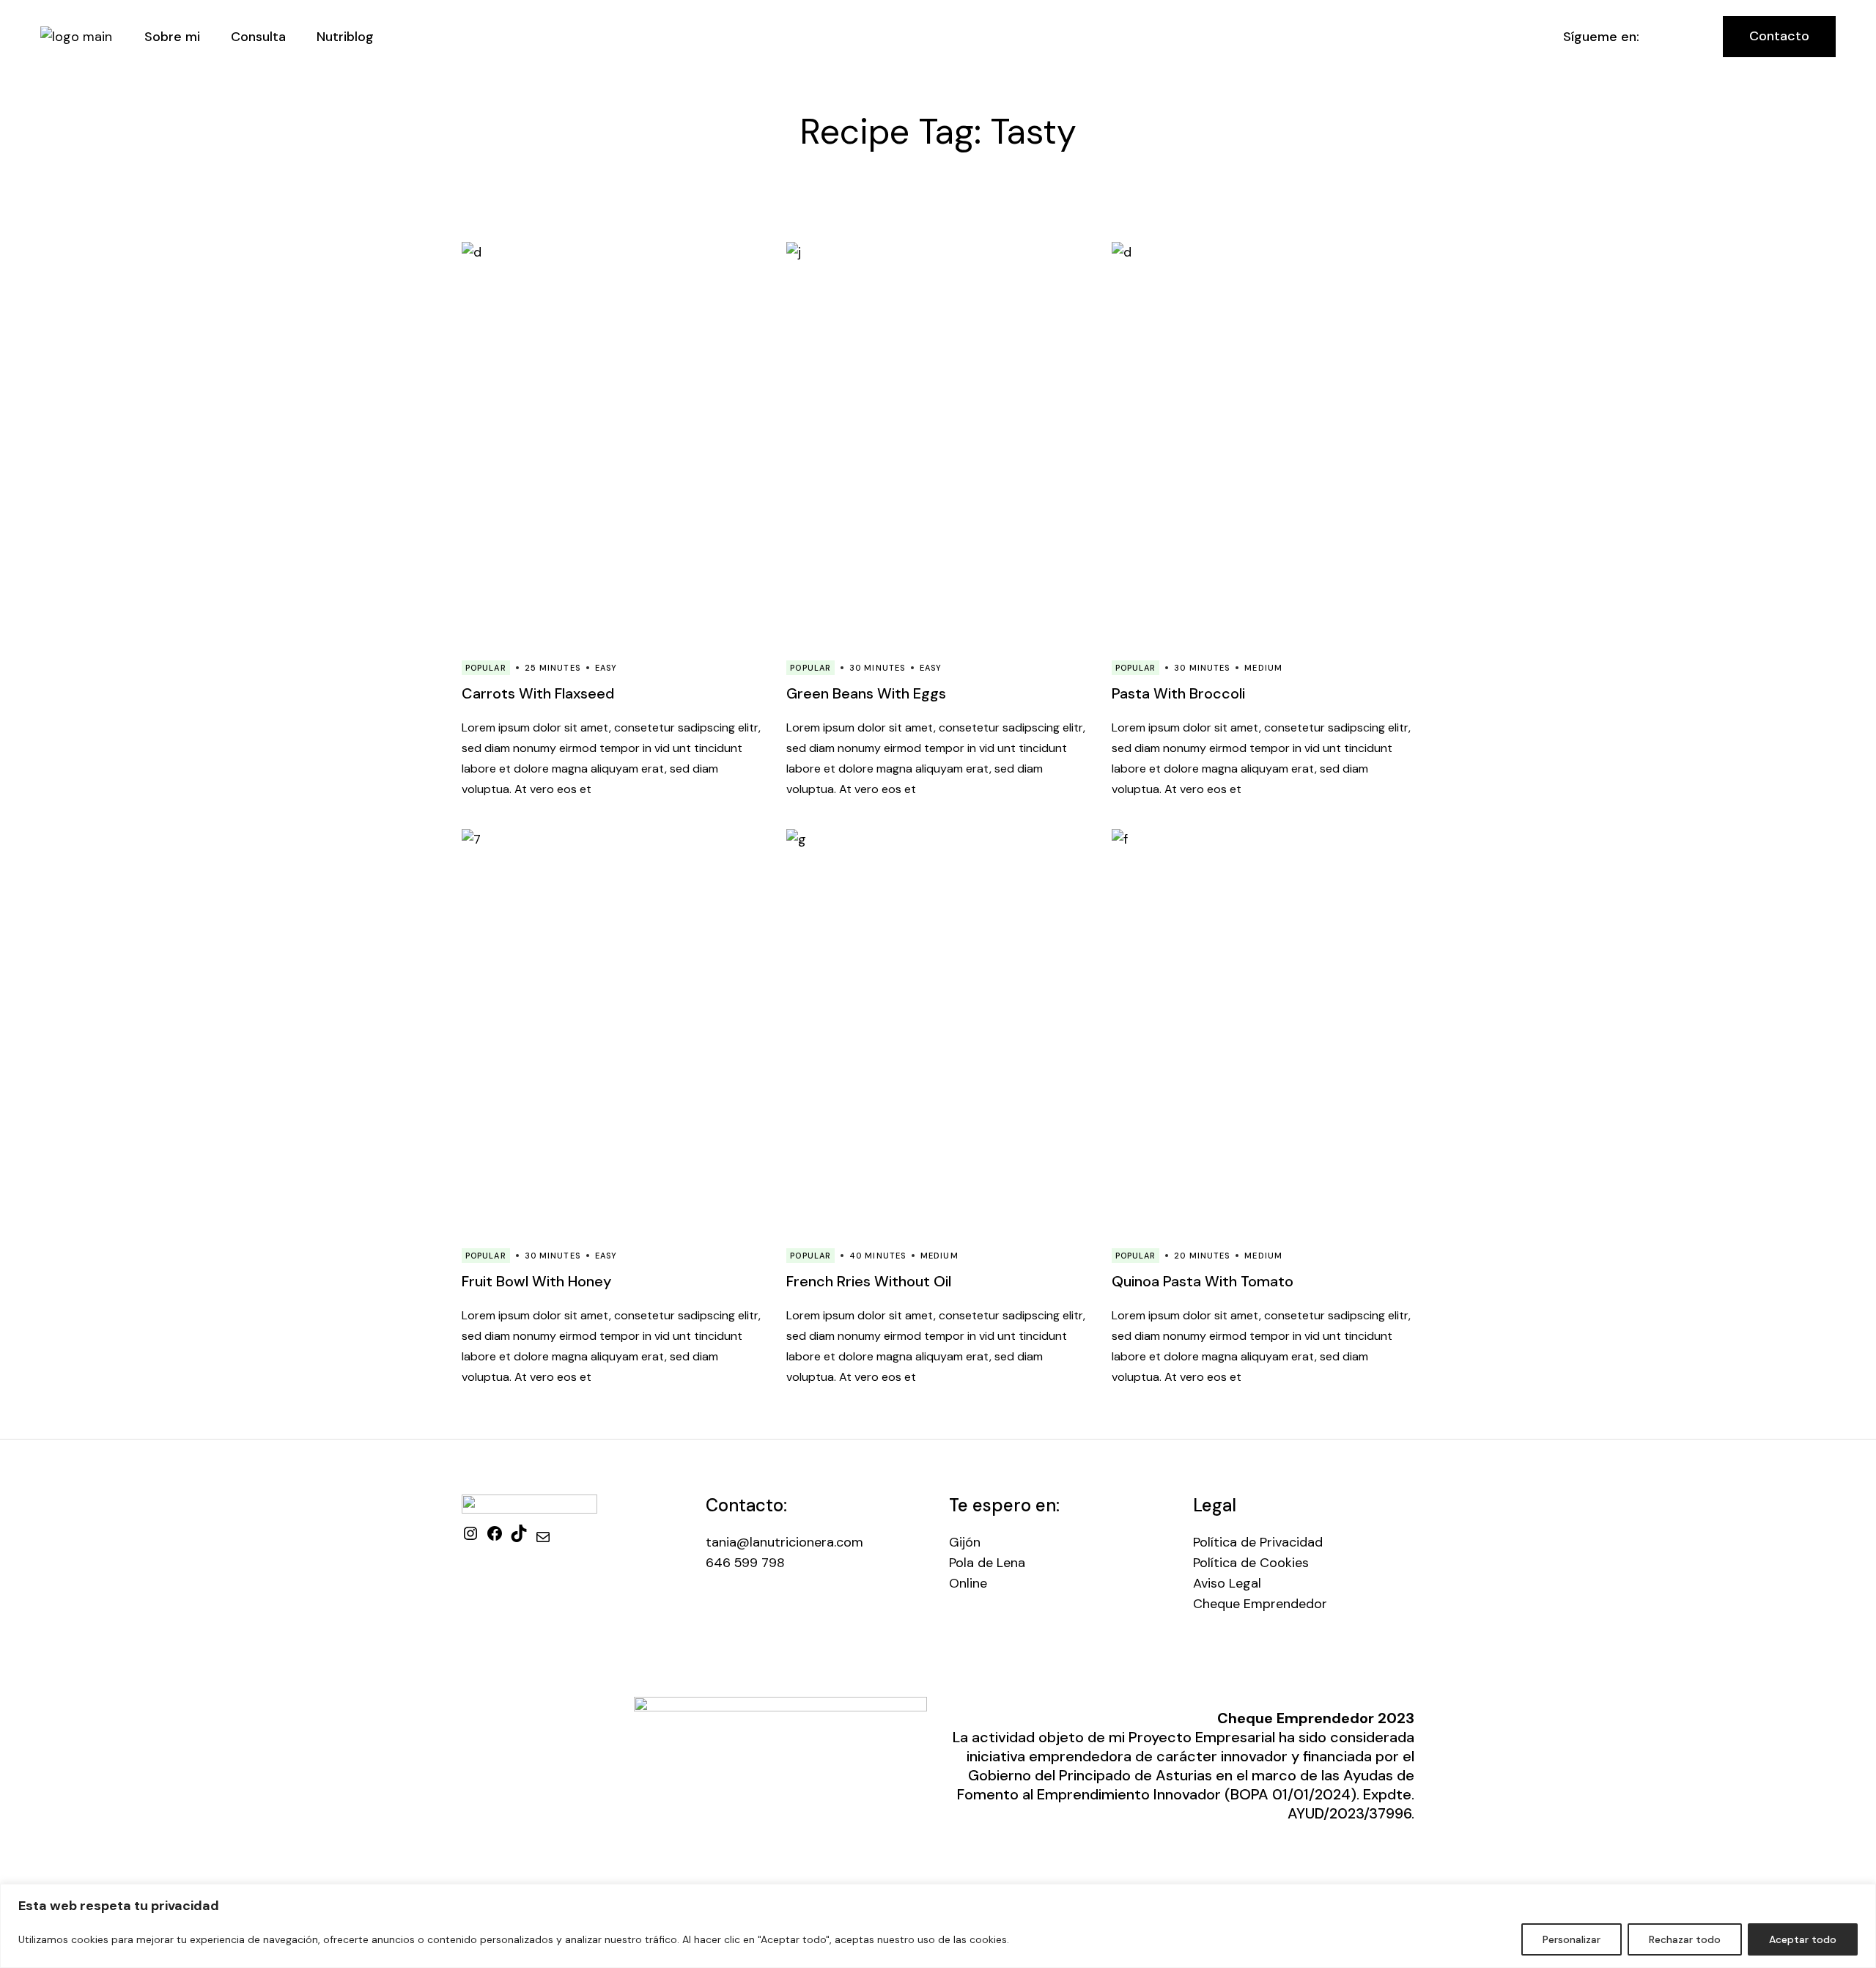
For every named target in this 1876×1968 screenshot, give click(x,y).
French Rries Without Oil (869, 1281)
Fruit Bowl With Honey (536, 1281)
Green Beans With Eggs (866, 693)
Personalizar (1572, 1939)
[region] (938, 1926)
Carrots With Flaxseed (538, 693)
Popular (486, 668)
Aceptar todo (1803, 1939)
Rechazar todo (1685, 1939)
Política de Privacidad (1258, 1542)
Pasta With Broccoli (1178, 693)
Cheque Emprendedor (1260, 1604)
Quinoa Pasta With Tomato (1203, 1281)
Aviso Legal (1227, 1583)
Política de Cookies (1251, 1563)
